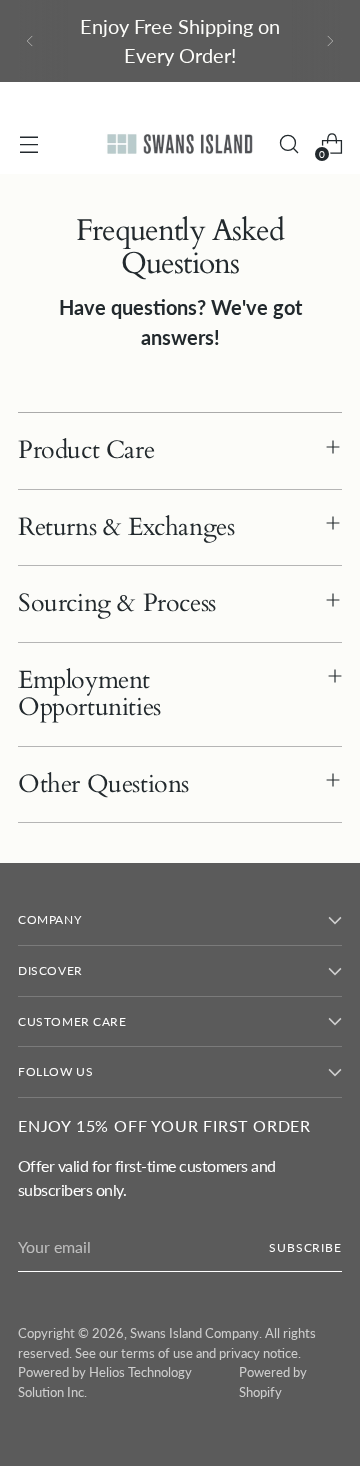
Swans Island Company (194, 1333)
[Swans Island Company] (180, 143)
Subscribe (305, 1247)
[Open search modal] (288, 144)
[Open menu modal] (28, 144)
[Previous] (30, 41)
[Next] (330, 41)
